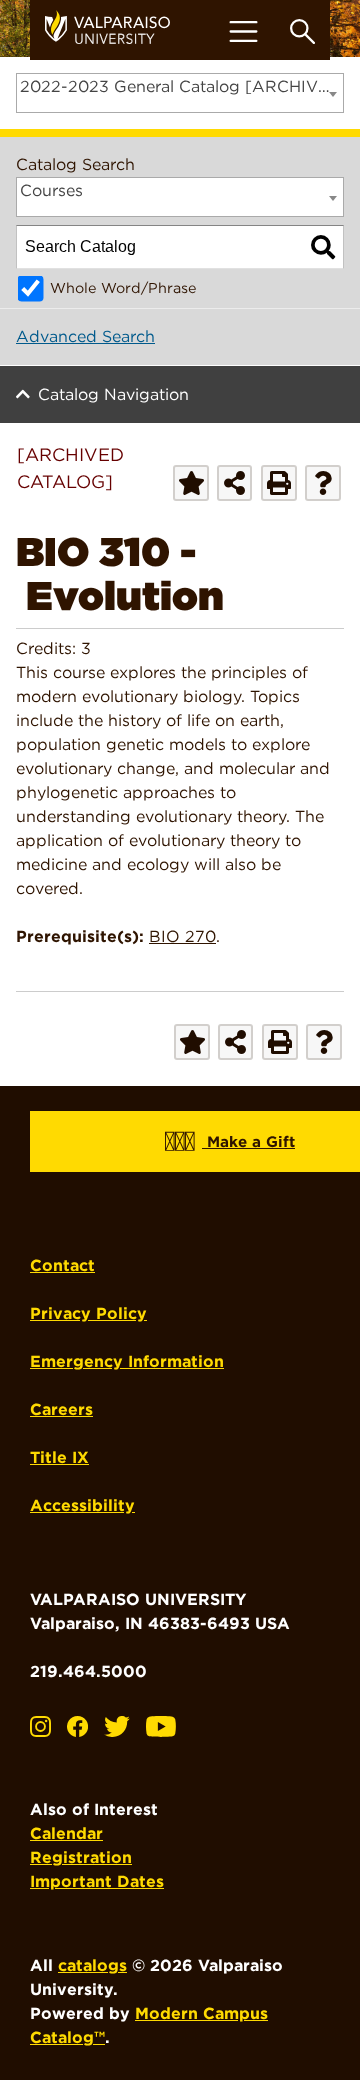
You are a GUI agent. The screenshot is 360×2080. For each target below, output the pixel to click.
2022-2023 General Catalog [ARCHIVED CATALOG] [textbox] (181, 86)
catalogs (92, 1965)
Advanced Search (85, 336)
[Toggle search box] (302, 31)
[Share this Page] (234, 482)
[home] (115, 30)
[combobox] (180, 93)
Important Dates (97, 1881)
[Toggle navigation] (243, 31)
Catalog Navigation (113, 394)
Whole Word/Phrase (123, 287)
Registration (81, 1857)
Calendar (66, 1833)
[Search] (323, 247)
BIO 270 (182, 936)
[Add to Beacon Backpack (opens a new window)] (191, 483)
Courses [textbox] (51, 190)
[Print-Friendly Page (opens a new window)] (279, 483)
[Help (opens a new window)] (323, 483)
